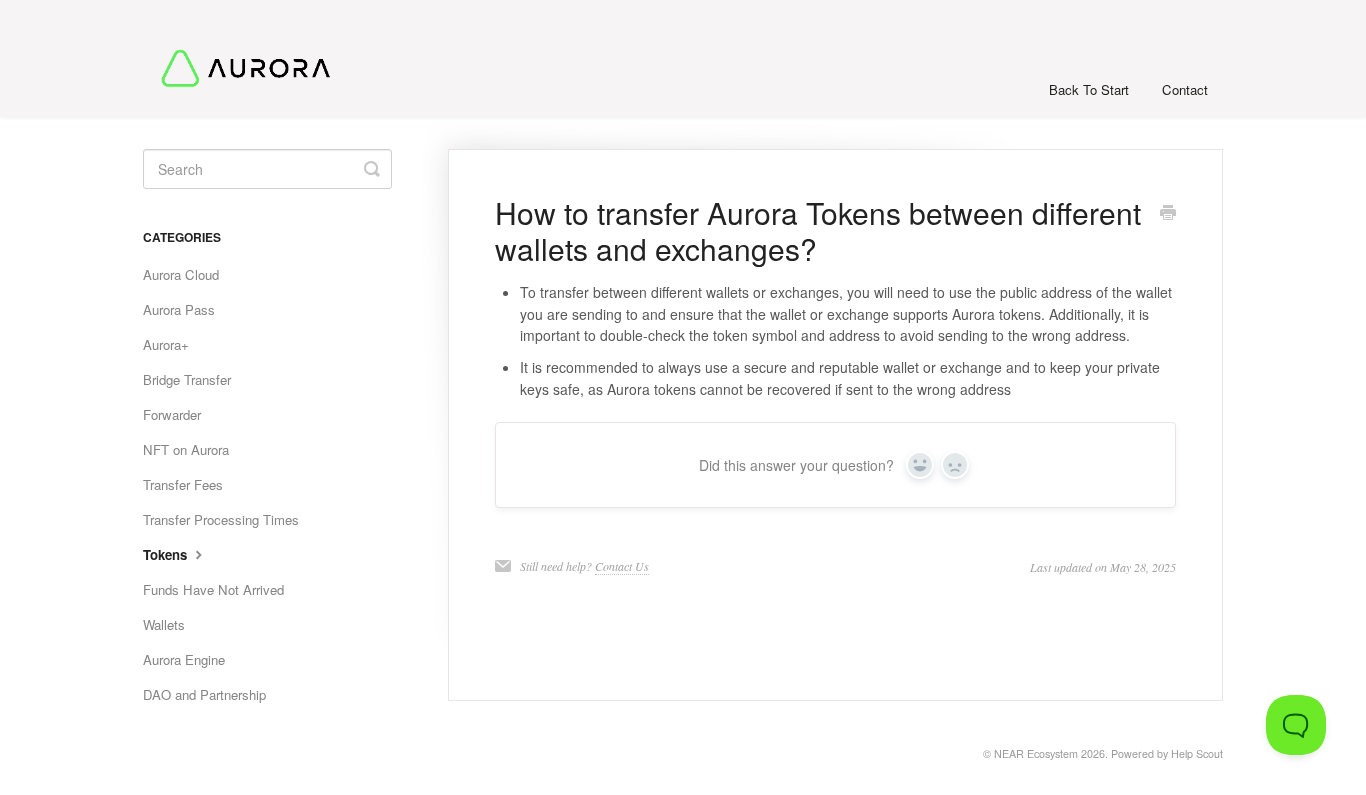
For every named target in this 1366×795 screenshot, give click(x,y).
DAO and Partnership (204, 694)
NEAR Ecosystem (1036, 753)
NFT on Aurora (186, 449)
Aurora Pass (179, 309)
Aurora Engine (184, 659)
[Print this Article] (1168, 214)
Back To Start (1089, 89)
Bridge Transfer (187, 379)
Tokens (167, 554)
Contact (1185, 89)
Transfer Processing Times (221, 519)
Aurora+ (166, 344)
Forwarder (172, 414)
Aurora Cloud (181, 274)
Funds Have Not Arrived (213, 589)
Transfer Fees (183, 484)
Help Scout (1197, 753)
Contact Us (622, 566)
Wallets (164, 624)
